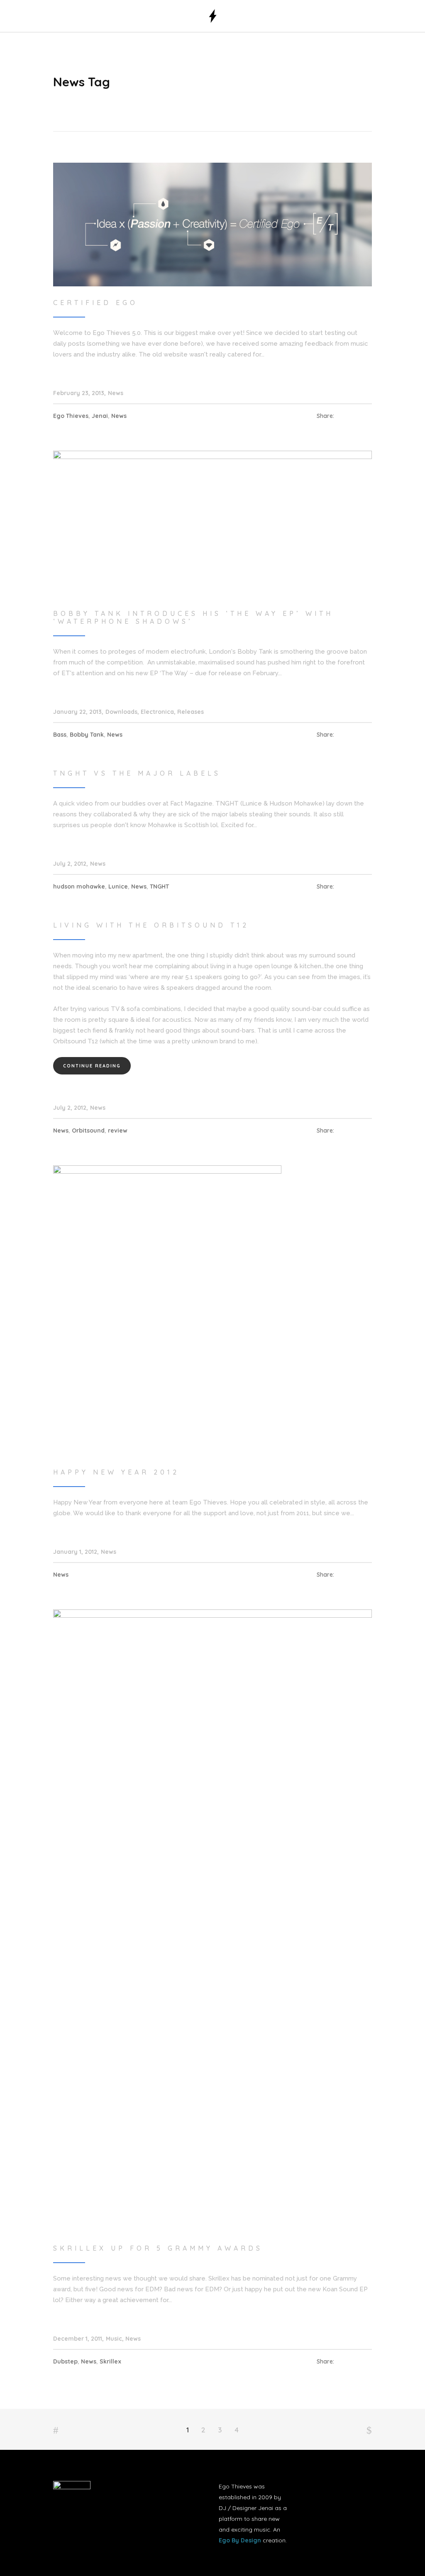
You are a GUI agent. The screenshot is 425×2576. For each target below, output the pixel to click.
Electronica (157, 712)
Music (114, 2339)
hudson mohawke (79, 886)
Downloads (121, 712)
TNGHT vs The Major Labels (137, 773)
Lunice (118, 886)
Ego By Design (240, 2540)
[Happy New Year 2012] (167, 1310)
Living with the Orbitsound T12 (151, 925)
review (118, 1131)
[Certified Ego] (212, 224)
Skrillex (110, 2361)
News (116, 393)
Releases (191, 712)
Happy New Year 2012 (116, 1472)
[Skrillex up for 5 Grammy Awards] (212, 1920)
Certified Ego (95, 303)
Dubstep (65, 2361)
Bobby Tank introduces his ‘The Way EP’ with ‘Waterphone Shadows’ (193, 617)
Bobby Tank (87, 735)
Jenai (100, 416)
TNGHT (159, 886)
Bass (60, 735)
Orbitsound (88, 1131)
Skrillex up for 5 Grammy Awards (158, 2248)
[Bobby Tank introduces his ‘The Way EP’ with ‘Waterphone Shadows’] (212, 523)
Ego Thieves (71, 416)
